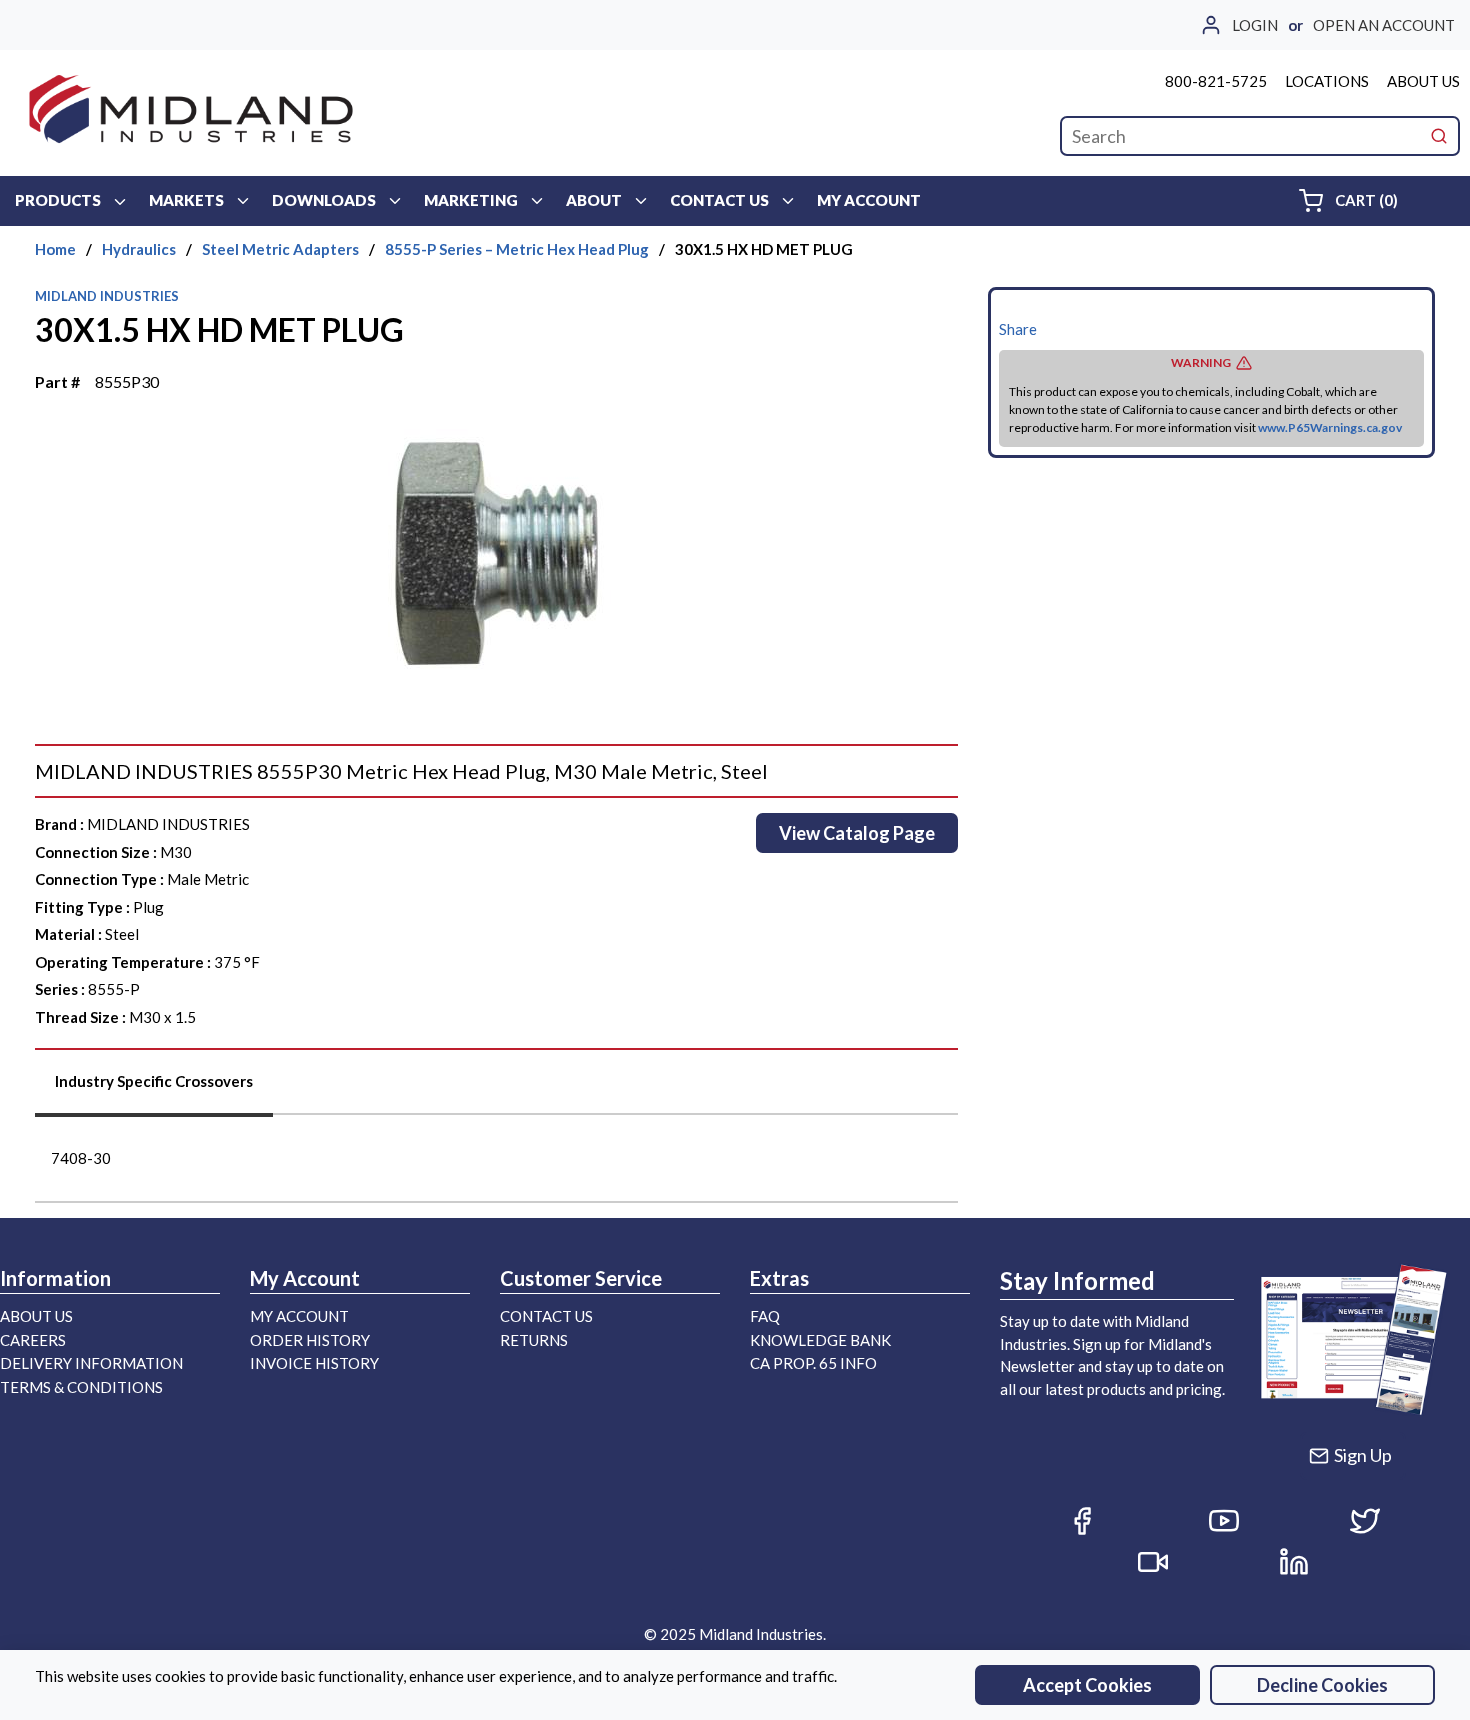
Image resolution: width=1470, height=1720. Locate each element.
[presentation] (154, 1088)
